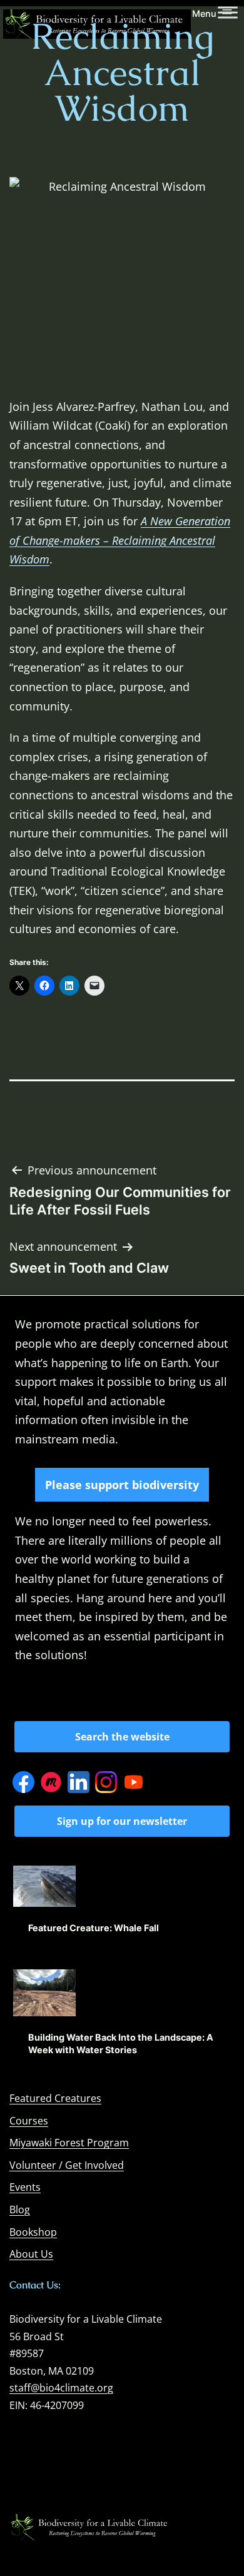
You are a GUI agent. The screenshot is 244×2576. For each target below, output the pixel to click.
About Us (31, 2254)
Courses (29, 2121)
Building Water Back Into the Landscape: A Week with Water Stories (121, 2043)
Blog (20, 2210)
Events (25, 2187)
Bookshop (33, 2232)
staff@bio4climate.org (61, 2388)
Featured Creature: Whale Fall (94, 1928)
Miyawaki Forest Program (69, 2143)
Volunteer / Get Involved (67, 2165)
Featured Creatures (55, 2098)
